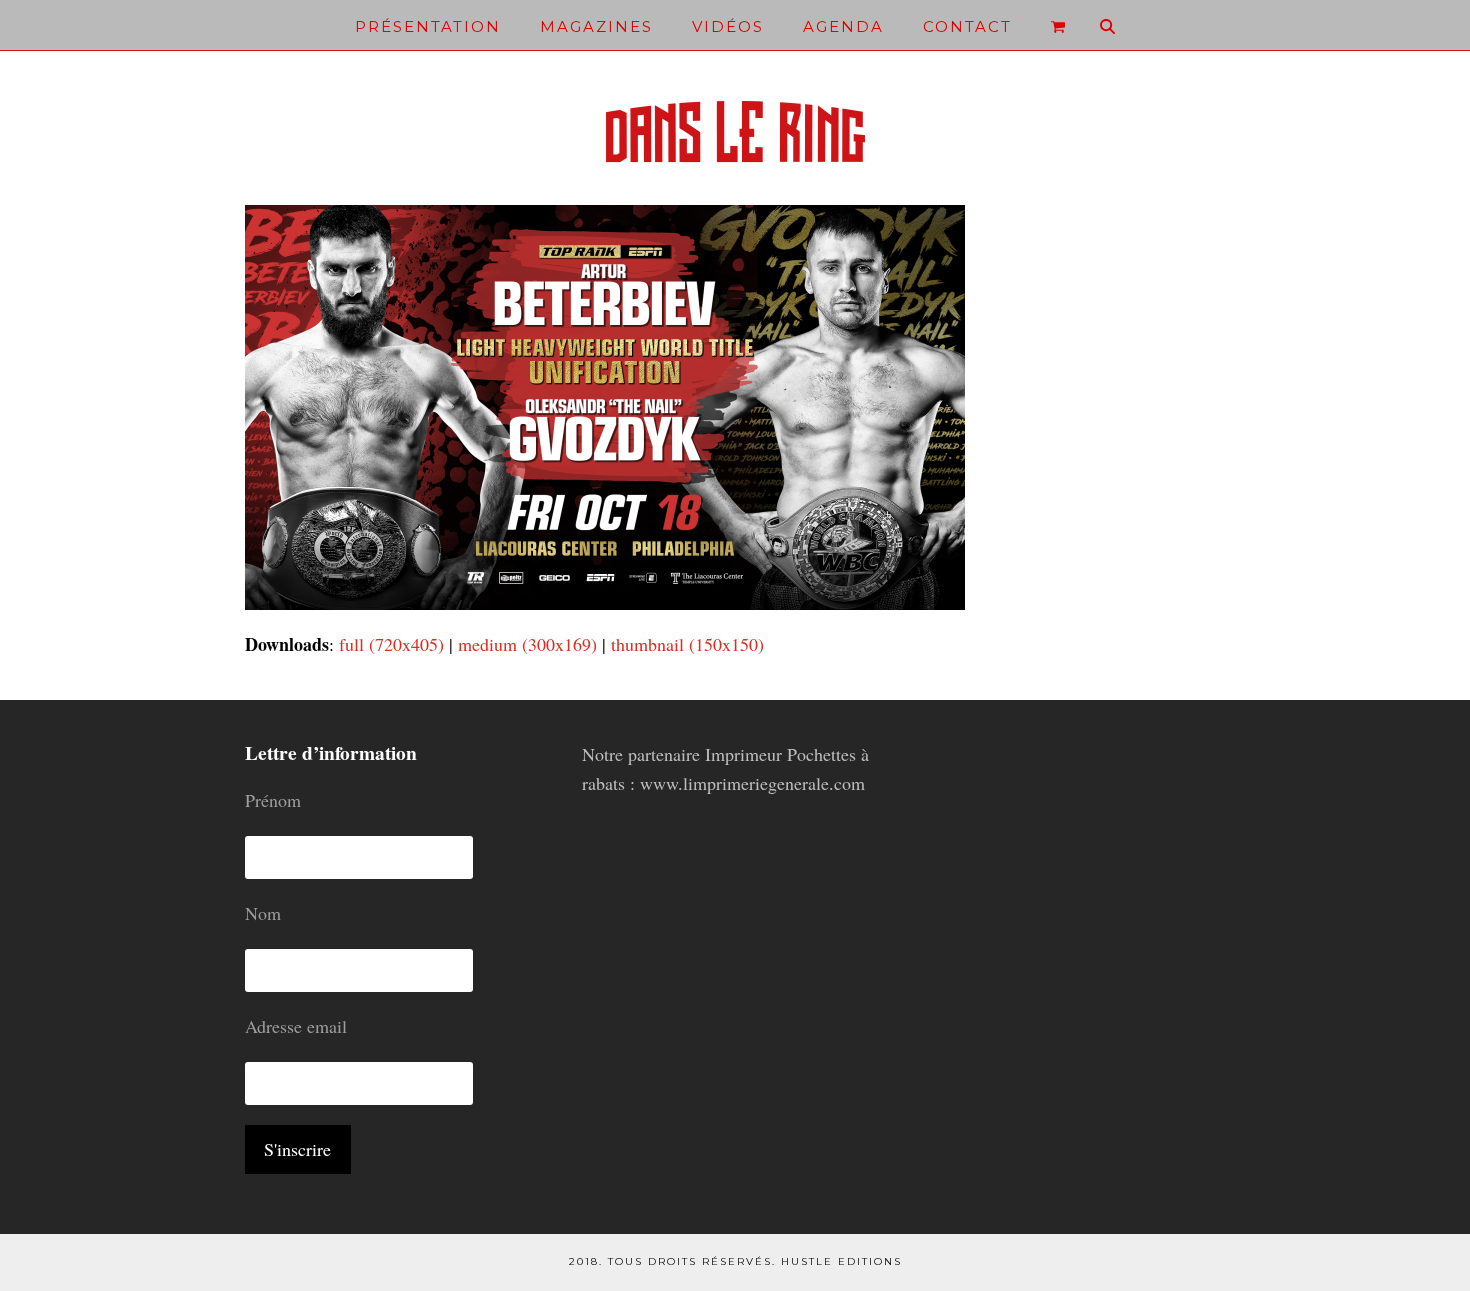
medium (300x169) (527, 644)
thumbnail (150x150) (687, 644)
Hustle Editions (841, 1261)
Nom (263, 913)
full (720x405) (391, 644)
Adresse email (296, 1026)
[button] (1058, 25)
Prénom (273, 800)
